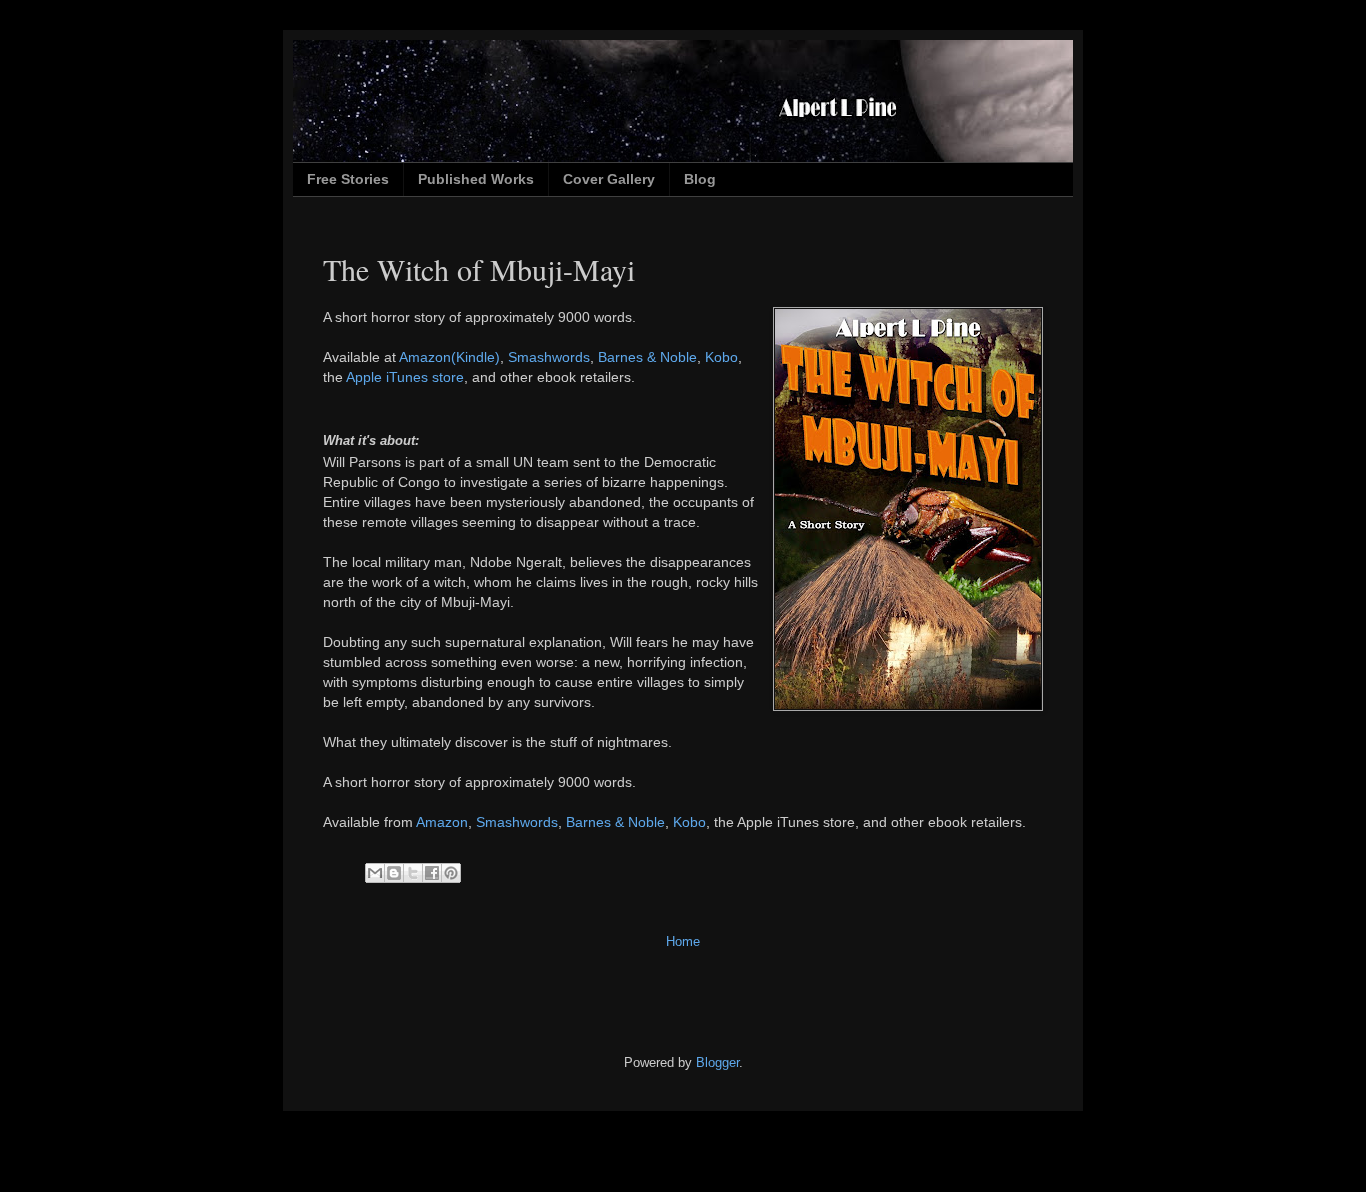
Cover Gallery (609, 179)
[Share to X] (413, 873)
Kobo (721, 357)
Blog (700, 179)
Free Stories (348, 179)
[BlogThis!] (394, 873)
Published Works (476, 179)
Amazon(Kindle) (449, 357)
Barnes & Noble (647, 357)
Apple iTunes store (405, 377)
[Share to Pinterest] (451, 873)
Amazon (442, 822)
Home (683, 941)
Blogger (717, 1062)
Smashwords (549, 357)
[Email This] (375, 873)
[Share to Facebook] (432, 873)
